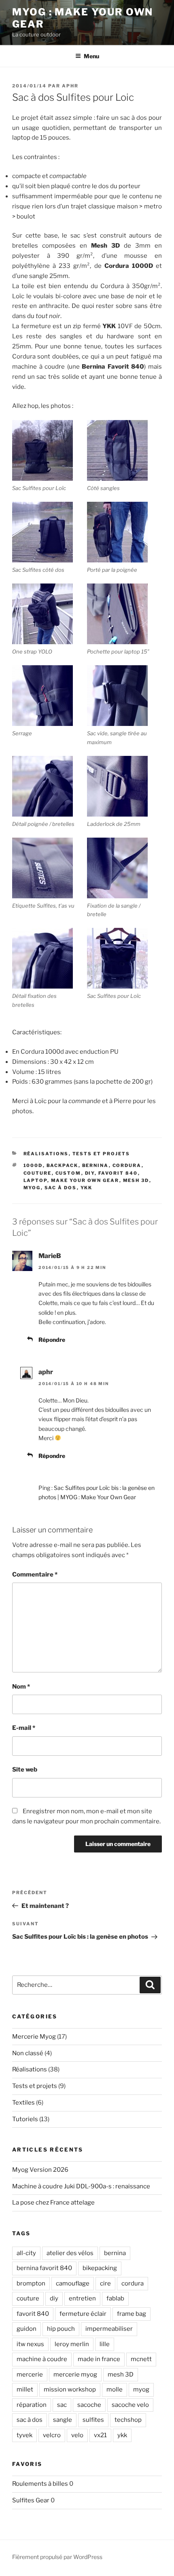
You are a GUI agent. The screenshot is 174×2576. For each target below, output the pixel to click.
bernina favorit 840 (44, 2268)
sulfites (93, 2420)
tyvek (24, 2435)
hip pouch (61, 2329)
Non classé (28, 2053)
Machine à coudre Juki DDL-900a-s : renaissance (81, 2186)
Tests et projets (101, 1154)
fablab (115, 2298)
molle (115, 2389)
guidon (27, 2329)
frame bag (132, 2314)
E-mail (24, 1728)
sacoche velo (130, 2405)
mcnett (141, 2359)
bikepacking (100, 2268)
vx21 (100, 2435)
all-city (26, 2253)
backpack (63, 1165)
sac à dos (61, 1188)
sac (62, 2405)
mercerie (30, 2374)
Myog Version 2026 (40, 2170)
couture (38, 1173)
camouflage (73, 2283)
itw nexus (30, 2344)
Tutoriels (25, 2119)
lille (105, 2344)
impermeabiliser (109, 2329)
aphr (70, 86)
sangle (63, 2420)
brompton (31, 2283)
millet (25, 2389)
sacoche (89, 2405)
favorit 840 (118, 1173)
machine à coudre (42, 2359)
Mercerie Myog (34, 2037)
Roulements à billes (40, 2484)
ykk (87, 1188)
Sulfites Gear (31, 2500)
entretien (82, 2298)
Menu (91, 56)
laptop (35, 1180)
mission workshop (70, 2389)
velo (77, 2435)
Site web (25, 1770)
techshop (128, 2420)
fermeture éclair (83, 2314)
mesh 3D (136, 1180)
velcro (52, 2435)
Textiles (23, 2103)
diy (90, 1173)
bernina (95, 1165)
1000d (33, 1165)
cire (105, 2283)
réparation (32, 2405)
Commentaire (35, 1574)
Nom (21, 1687)
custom (68, 1173)
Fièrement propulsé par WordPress (57, 2557)
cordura (127, 1165)
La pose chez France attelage (53, 2203)
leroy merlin (72, 2344)
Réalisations (46, 1154)
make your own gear (85, 1180)
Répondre (52, 1340)
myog (32, 1188)
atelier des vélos (70, 2253)
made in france (99, 2359)
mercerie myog (75, 2374)
